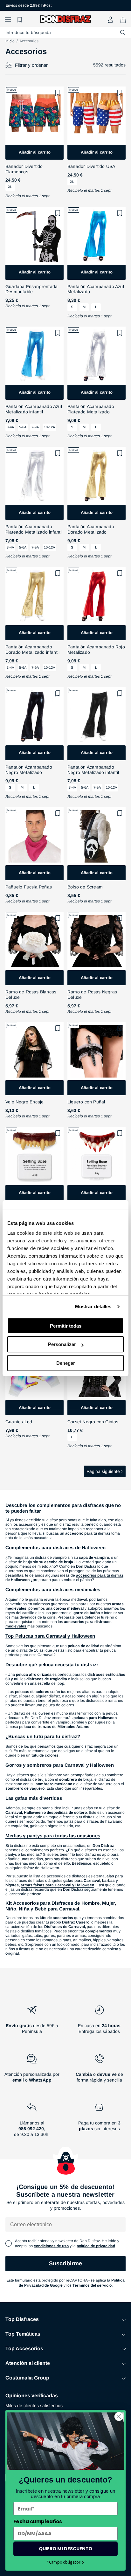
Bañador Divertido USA (91, 166)
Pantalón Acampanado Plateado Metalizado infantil (34, 529)
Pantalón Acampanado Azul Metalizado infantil (34, 409)
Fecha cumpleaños (38, 2521)
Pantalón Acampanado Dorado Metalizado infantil (32, 649)
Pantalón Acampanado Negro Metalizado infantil (93, 770)
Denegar (66, 1363)
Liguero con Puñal (86, 1102)
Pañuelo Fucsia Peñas (29, 887)
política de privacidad (96, 2246)
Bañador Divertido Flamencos (24, 169)
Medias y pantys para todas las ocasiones (53, 1836)
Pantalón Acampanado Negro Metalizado (29, 770)
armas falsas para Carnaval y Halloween (57, 1885)
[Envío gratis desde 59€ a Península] (32, 2022)
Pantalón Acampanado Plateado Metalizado (91, 409)
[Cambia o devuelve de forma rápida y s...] (99, 2071)
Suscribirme (65, 2263)
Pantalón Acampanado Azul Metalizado (96, 289)
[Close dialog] (119, 2417)
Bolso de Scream (85, 887)
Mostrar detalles (93, 1306)
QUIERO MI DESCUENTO (65, 2549)
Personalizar (62, 1344)
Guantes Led (19, 1422)
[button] (8, 20)
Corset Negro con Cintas (93, 1422)
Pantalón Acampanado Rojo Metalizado (96, 649)
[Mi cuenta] (110, 20)
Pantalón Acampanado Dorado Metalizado (91, 529)
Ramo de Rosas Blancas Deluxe (31, 994)
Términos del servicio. (93, 2285)
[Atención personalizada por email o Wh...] (32, 2071)
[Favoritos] (21, 20)
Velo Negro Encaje (24, 1102)
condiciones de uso (51, 2246)
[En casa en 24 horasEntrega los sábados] (99, 2022)
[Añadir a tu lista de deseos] (58, 93)
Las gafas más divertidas (34, 1798)
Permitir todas (66, 1326)
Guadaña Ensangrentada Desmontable (31, 289)
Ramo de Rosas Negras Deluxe (92, 994)
